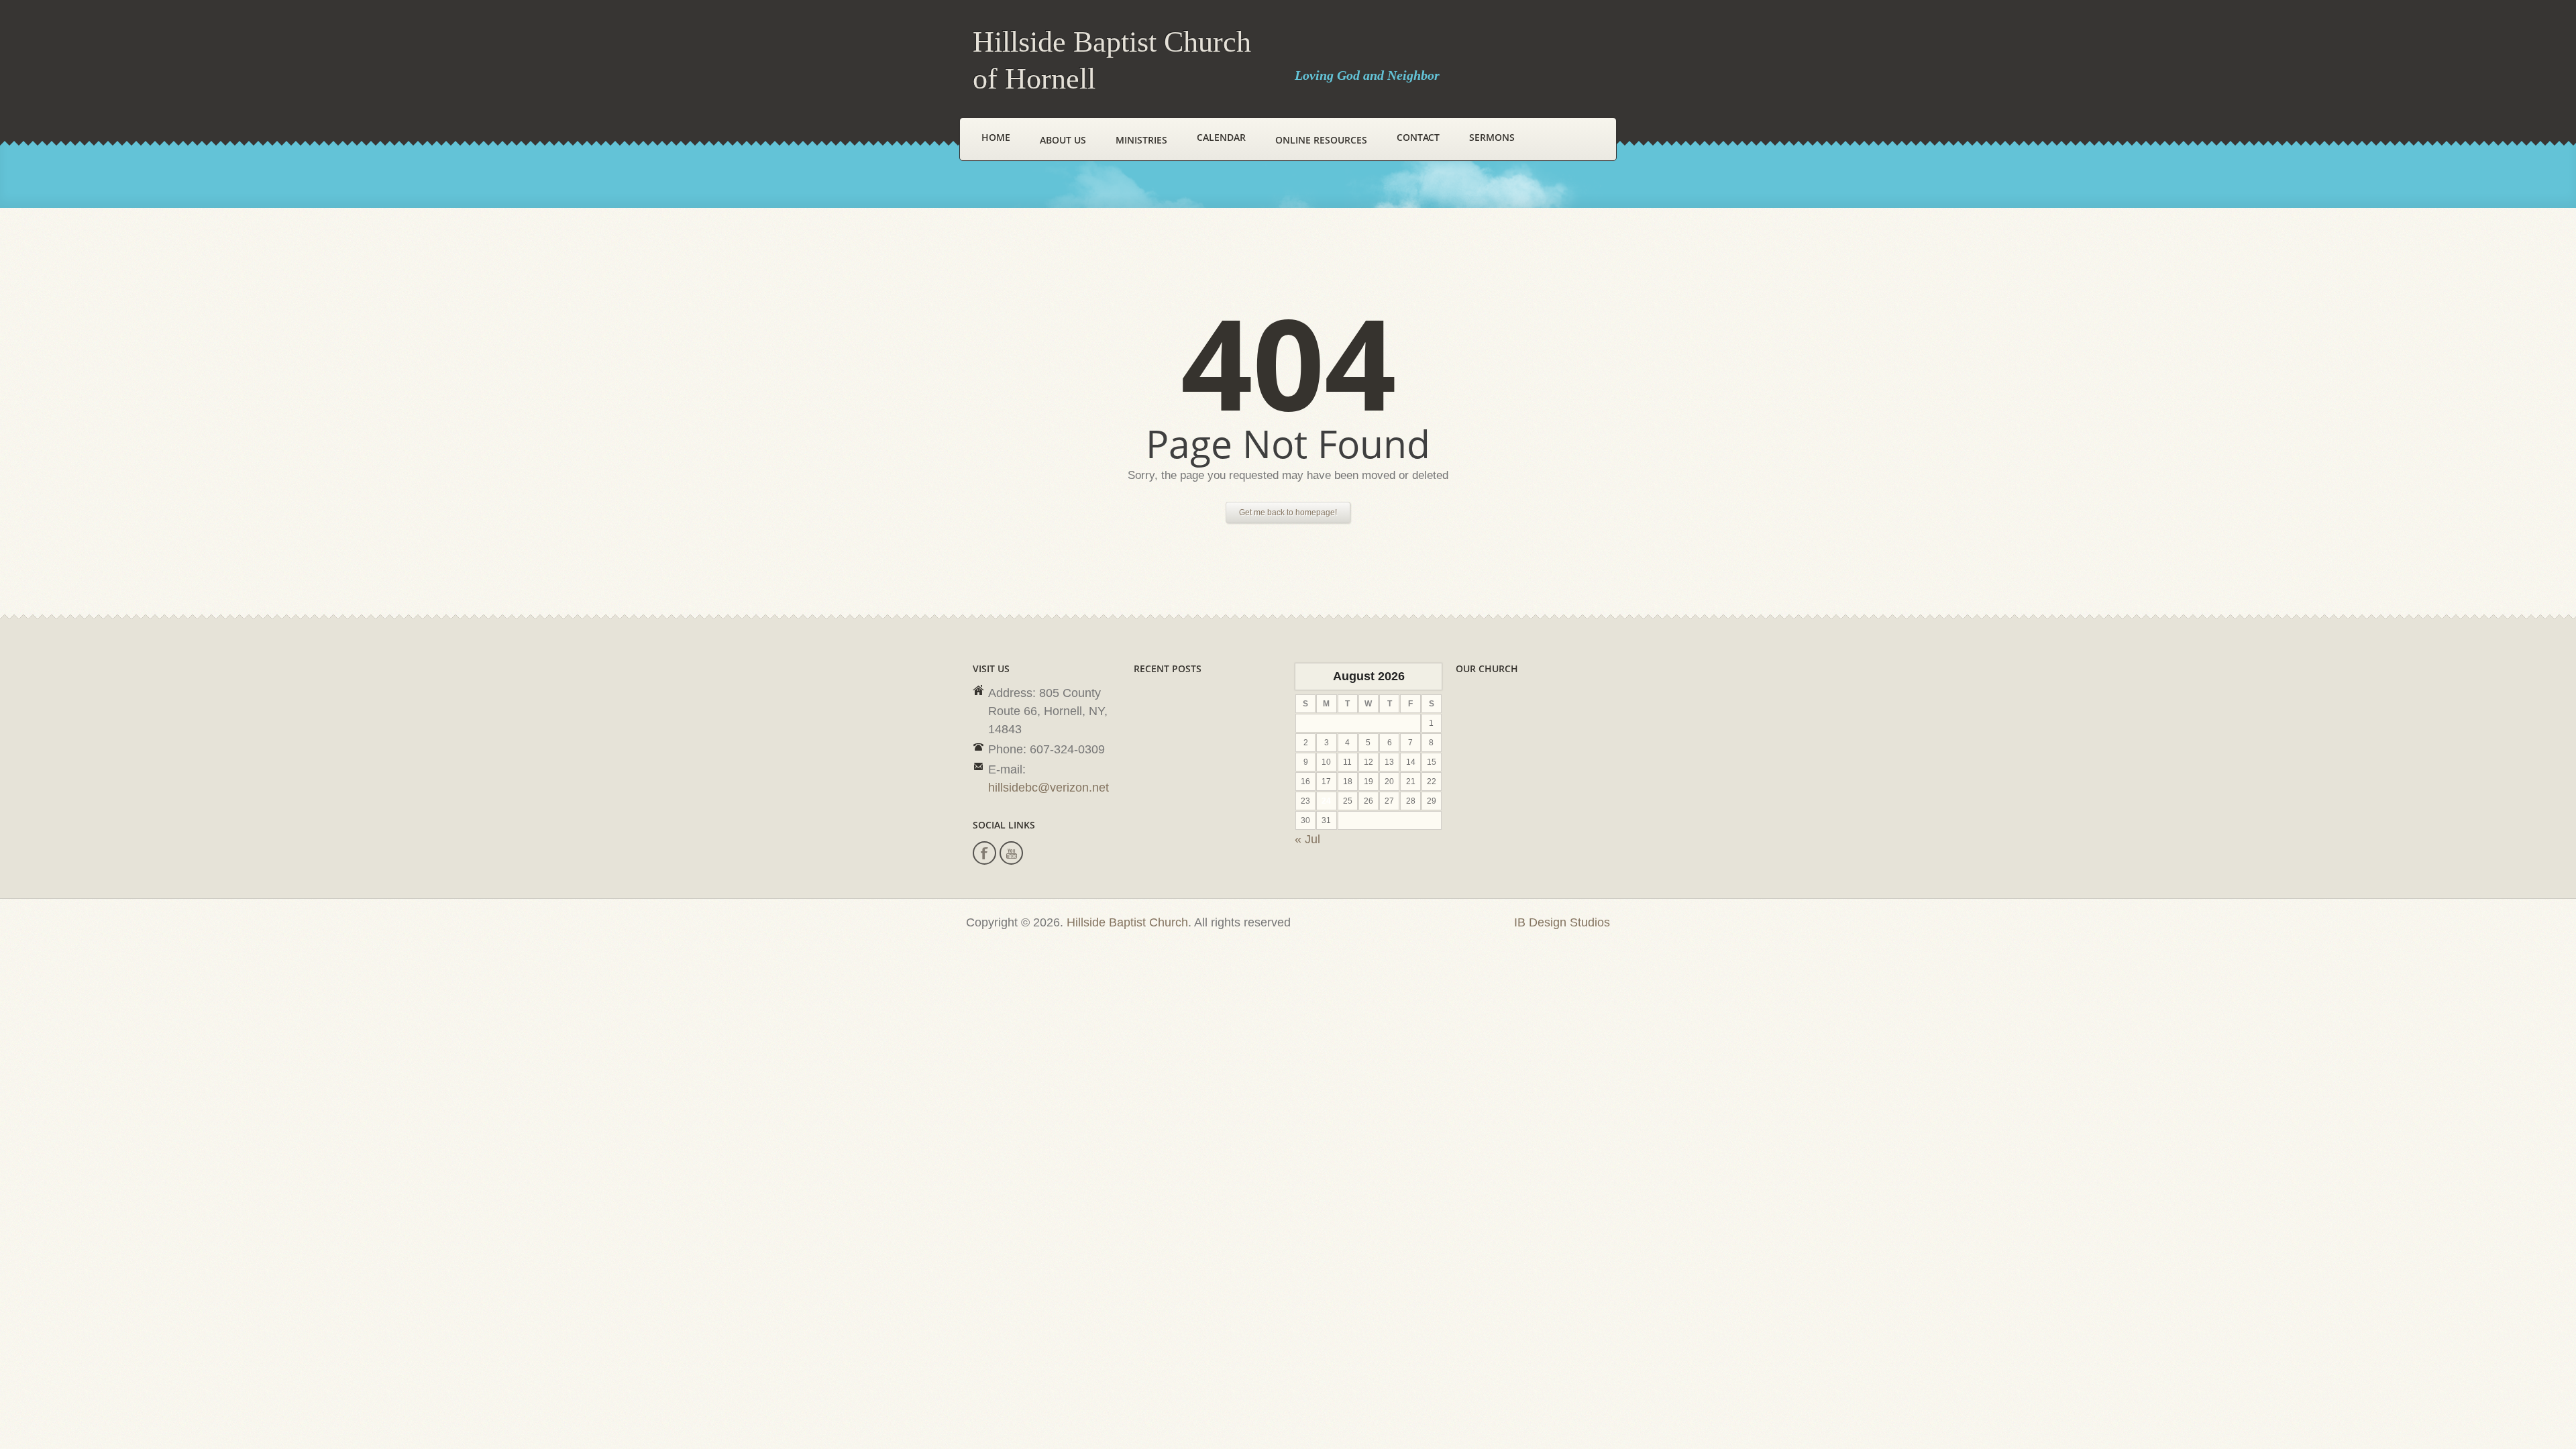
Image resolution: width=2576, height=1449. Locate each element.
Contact (1418, 137)
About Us (1063, 140)
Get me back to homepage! (1288, 513)
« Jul (1307, 839)
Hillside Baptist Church (1127, 922)
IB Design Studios (1562, 922)
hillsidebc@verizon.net (1049, 788)
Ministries (1141, 140)
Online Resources (1321, 140)
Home (996, 137)
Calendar (1221, 137)
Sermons (1492, 137)
